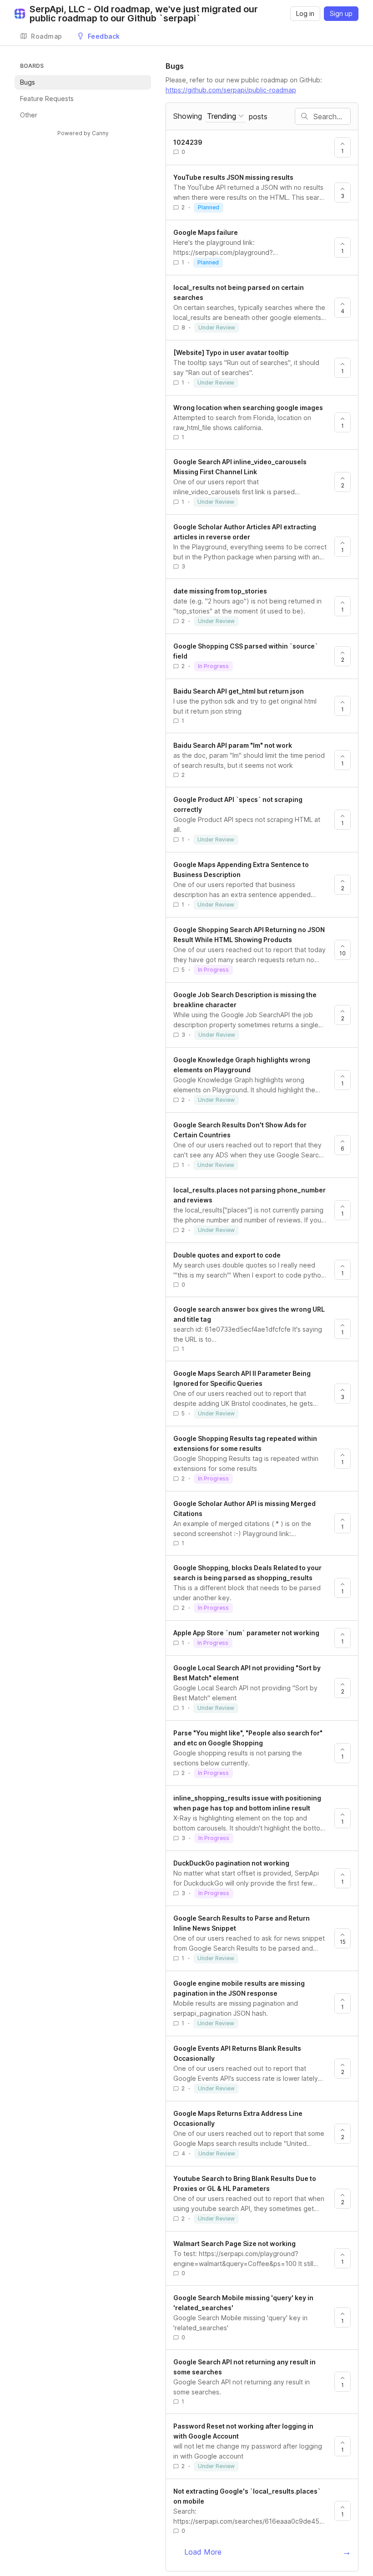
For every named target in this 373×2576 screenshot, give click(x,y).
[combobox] (225, 116)
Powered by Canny (83, 133)
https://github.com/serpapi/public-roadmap (231, 90)
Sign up (341, 13)
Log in (305, 13)
